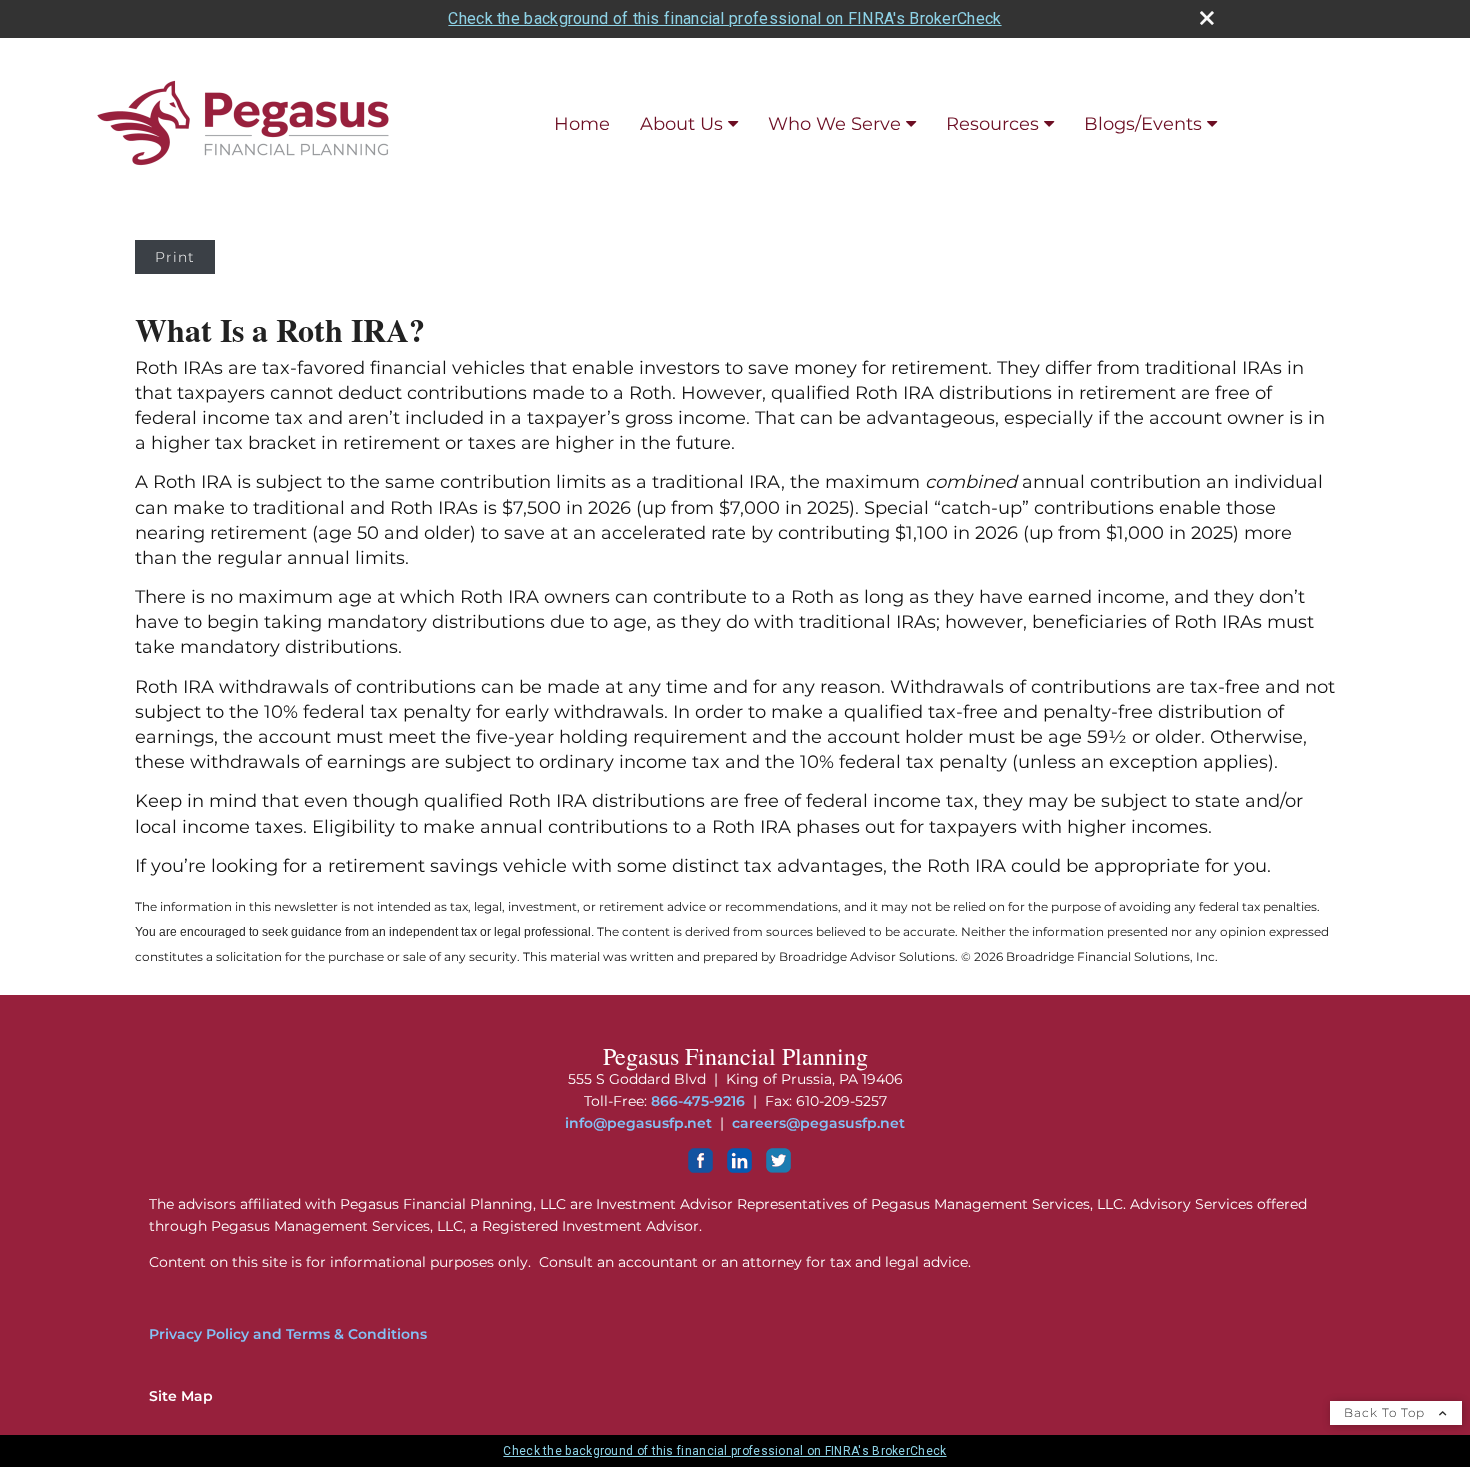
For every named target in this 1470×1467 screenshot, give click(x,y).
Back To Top (1386, 1412)
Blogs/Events (1143, 124)
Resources (992, 124)
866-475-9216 (698, 1101)
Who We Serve (834, 124)
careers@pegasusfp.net (818, 1123)
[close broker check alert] (1207, 18)
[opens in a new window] (700, 1168)
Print (175, 257)
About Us (681, 124)
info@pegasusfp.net (638, 1123)
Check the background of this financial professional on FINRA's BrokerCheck (724, 18)
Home (582, 124)
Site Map (181, 1396)
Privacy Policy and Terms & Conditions (288, 1334)
